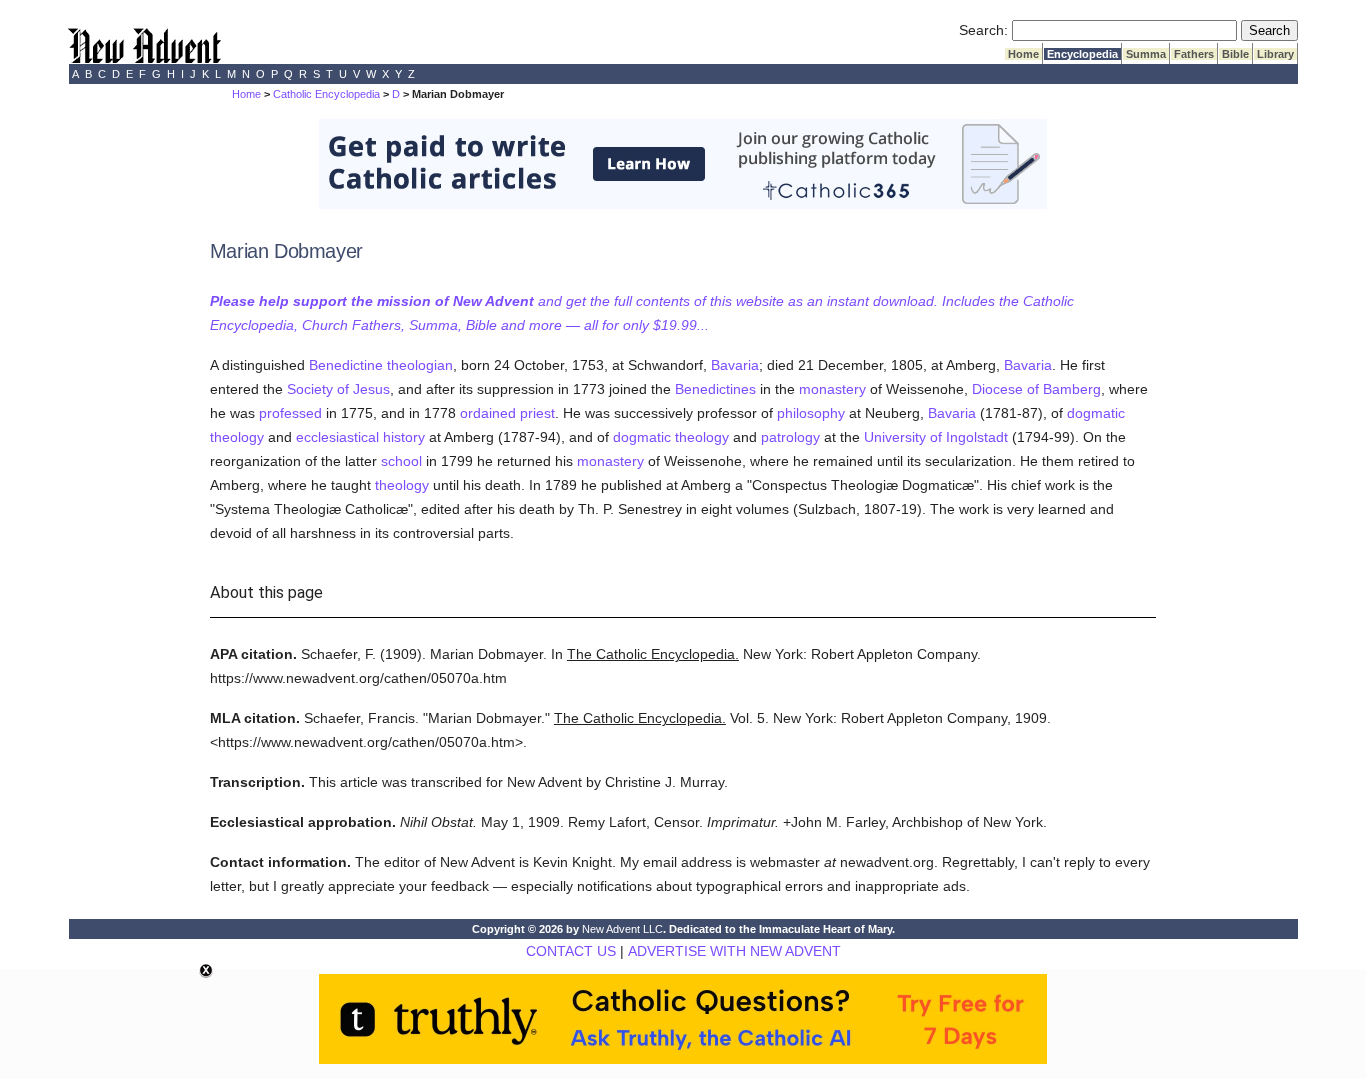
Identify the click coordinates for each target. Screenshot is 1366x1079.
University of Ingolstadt (936, 437)
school (401, 461)
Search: (983, 30)
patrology (790, 437)
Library (1275, 54)
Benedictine (346, 365)
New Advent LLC (622, 929)
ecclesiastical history (360, 437)
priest (537, 413)
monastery (832, 389)
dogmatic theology (671, 437)
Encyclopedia (1082, 54)
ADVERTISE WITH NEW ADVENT (734, 951)
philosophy (811, 413)
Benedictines (715, 389)
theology (402, 485)
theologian (420, 365)
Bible (1235, 54)
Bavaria (735, 365)
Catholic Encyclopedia (326, 94)
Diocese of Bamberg (1036, 389)
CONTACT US (571, 951)
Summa (1146, 54)
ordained (488, 413)
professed (290, 413)
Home (1023, 54)
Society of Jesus (338, 389)
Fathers (1194, 54)
